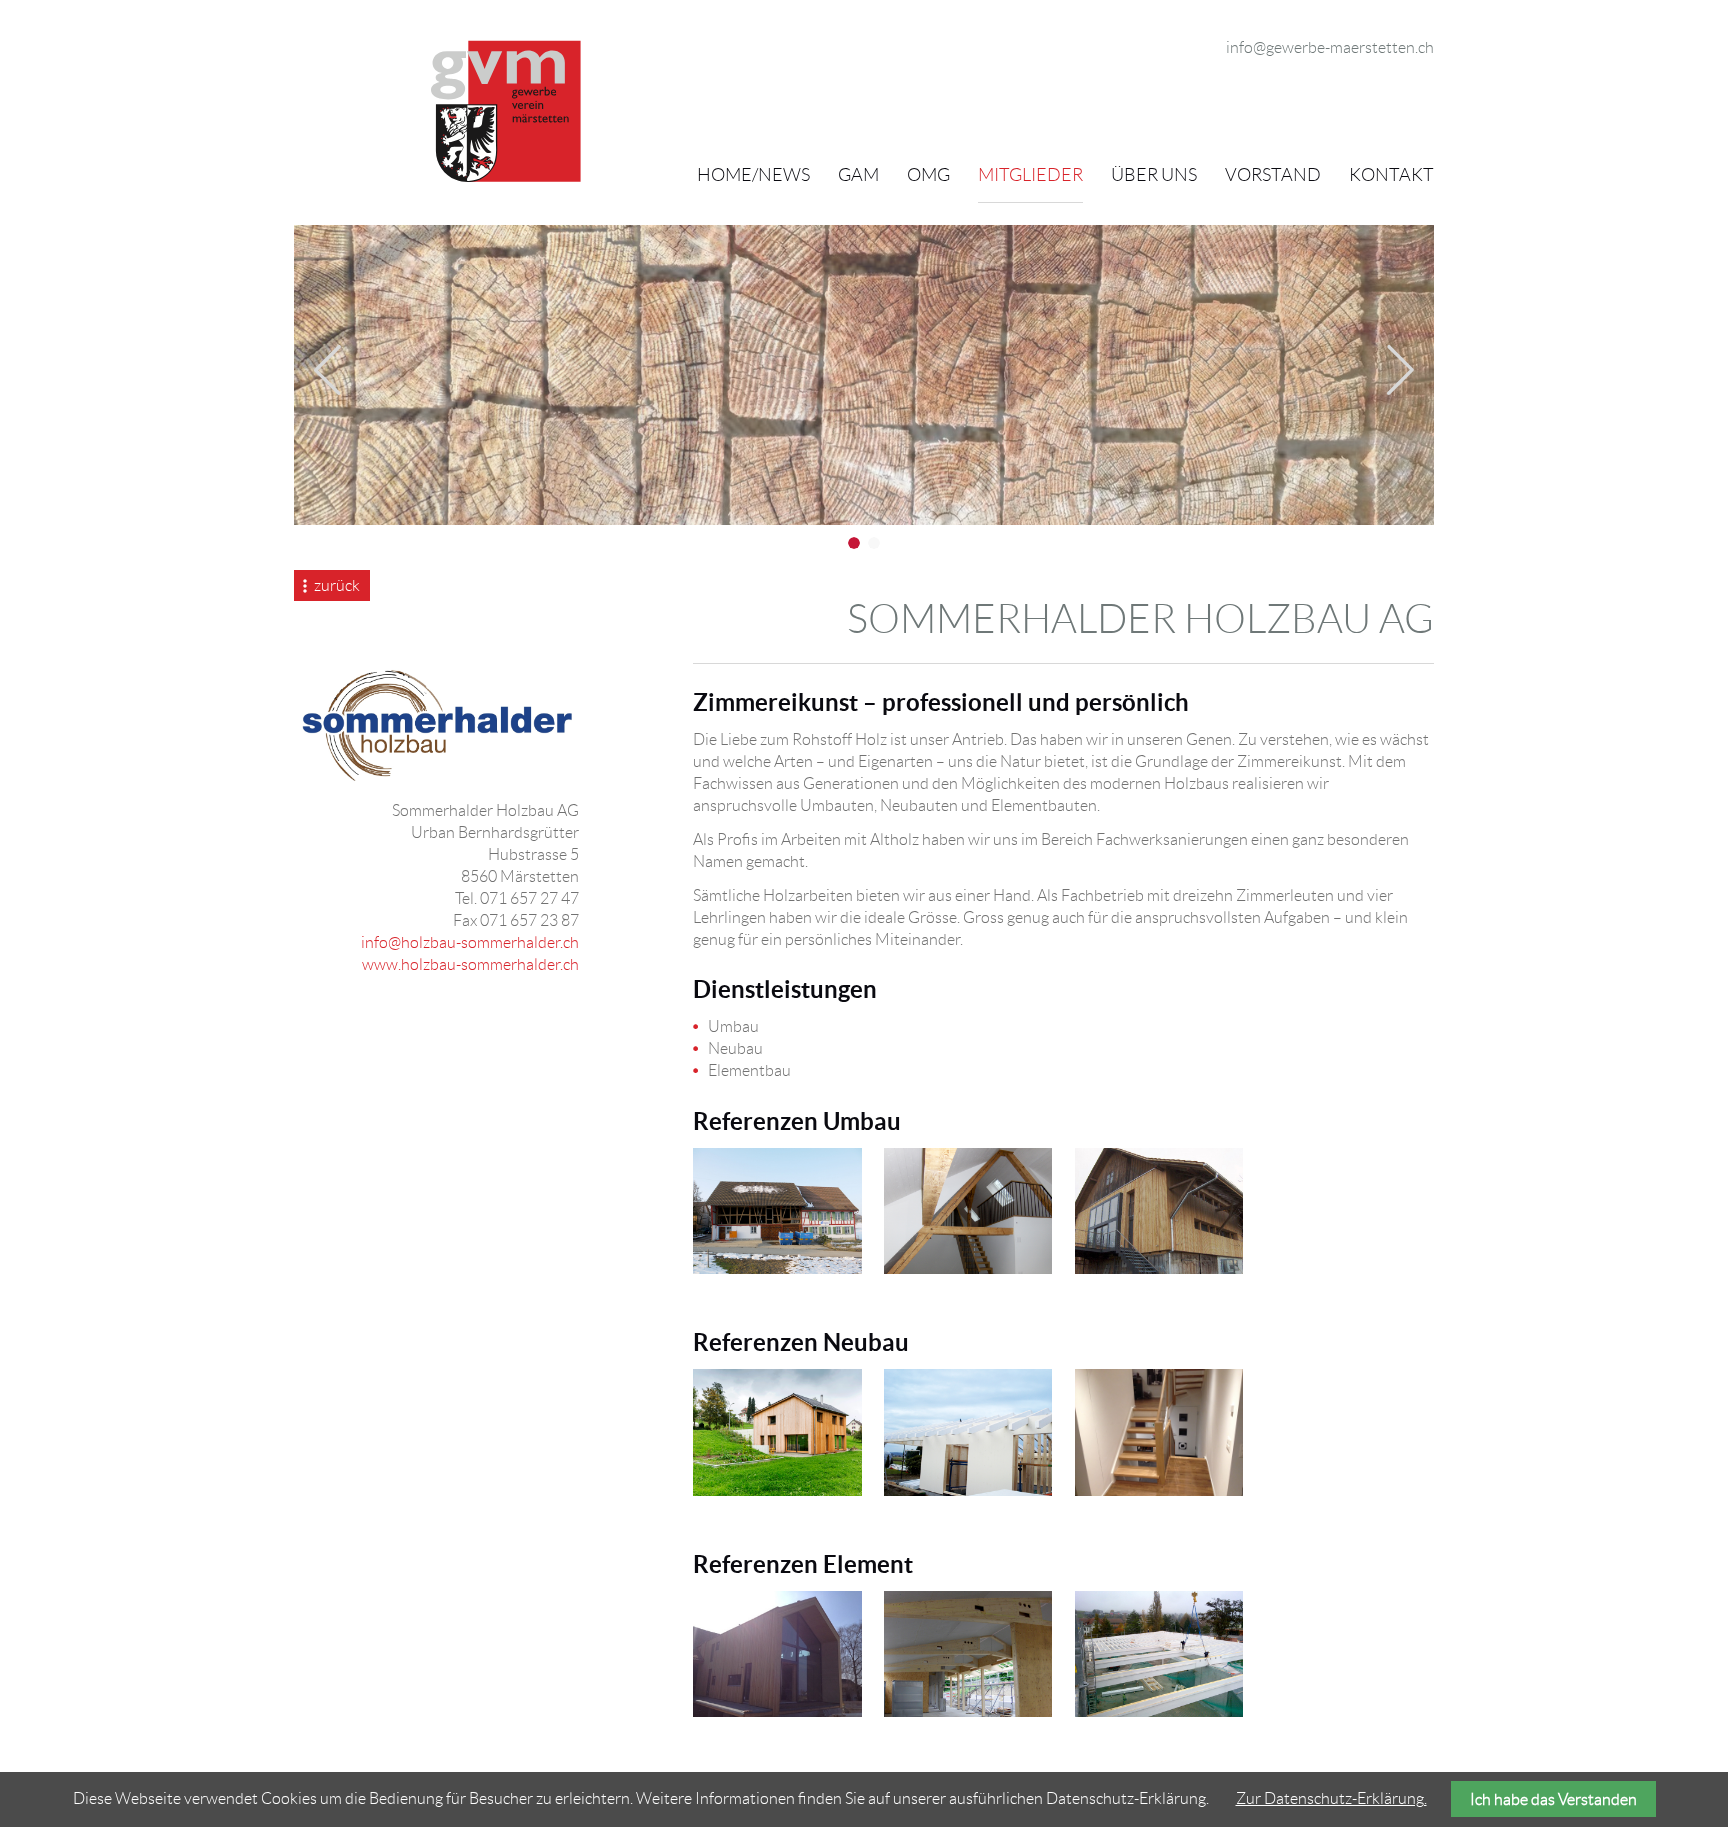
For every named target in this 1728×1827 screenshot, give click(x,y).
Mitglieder (1030, 175)
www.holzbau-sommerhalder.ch (470, 964)
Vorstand (1273, 175)
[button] (327, 370)
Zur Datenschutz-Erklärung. (1331, 1798)
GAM (858, 175)
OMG (928, 175)
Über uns (1154, 175)
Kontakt (1391, 175)
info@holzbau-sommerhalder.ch (470, 942)
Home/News (753, 175)
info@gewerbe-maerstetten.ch (1330, 47)
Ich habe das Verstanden (1553, 1799)
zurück (337, 585)
